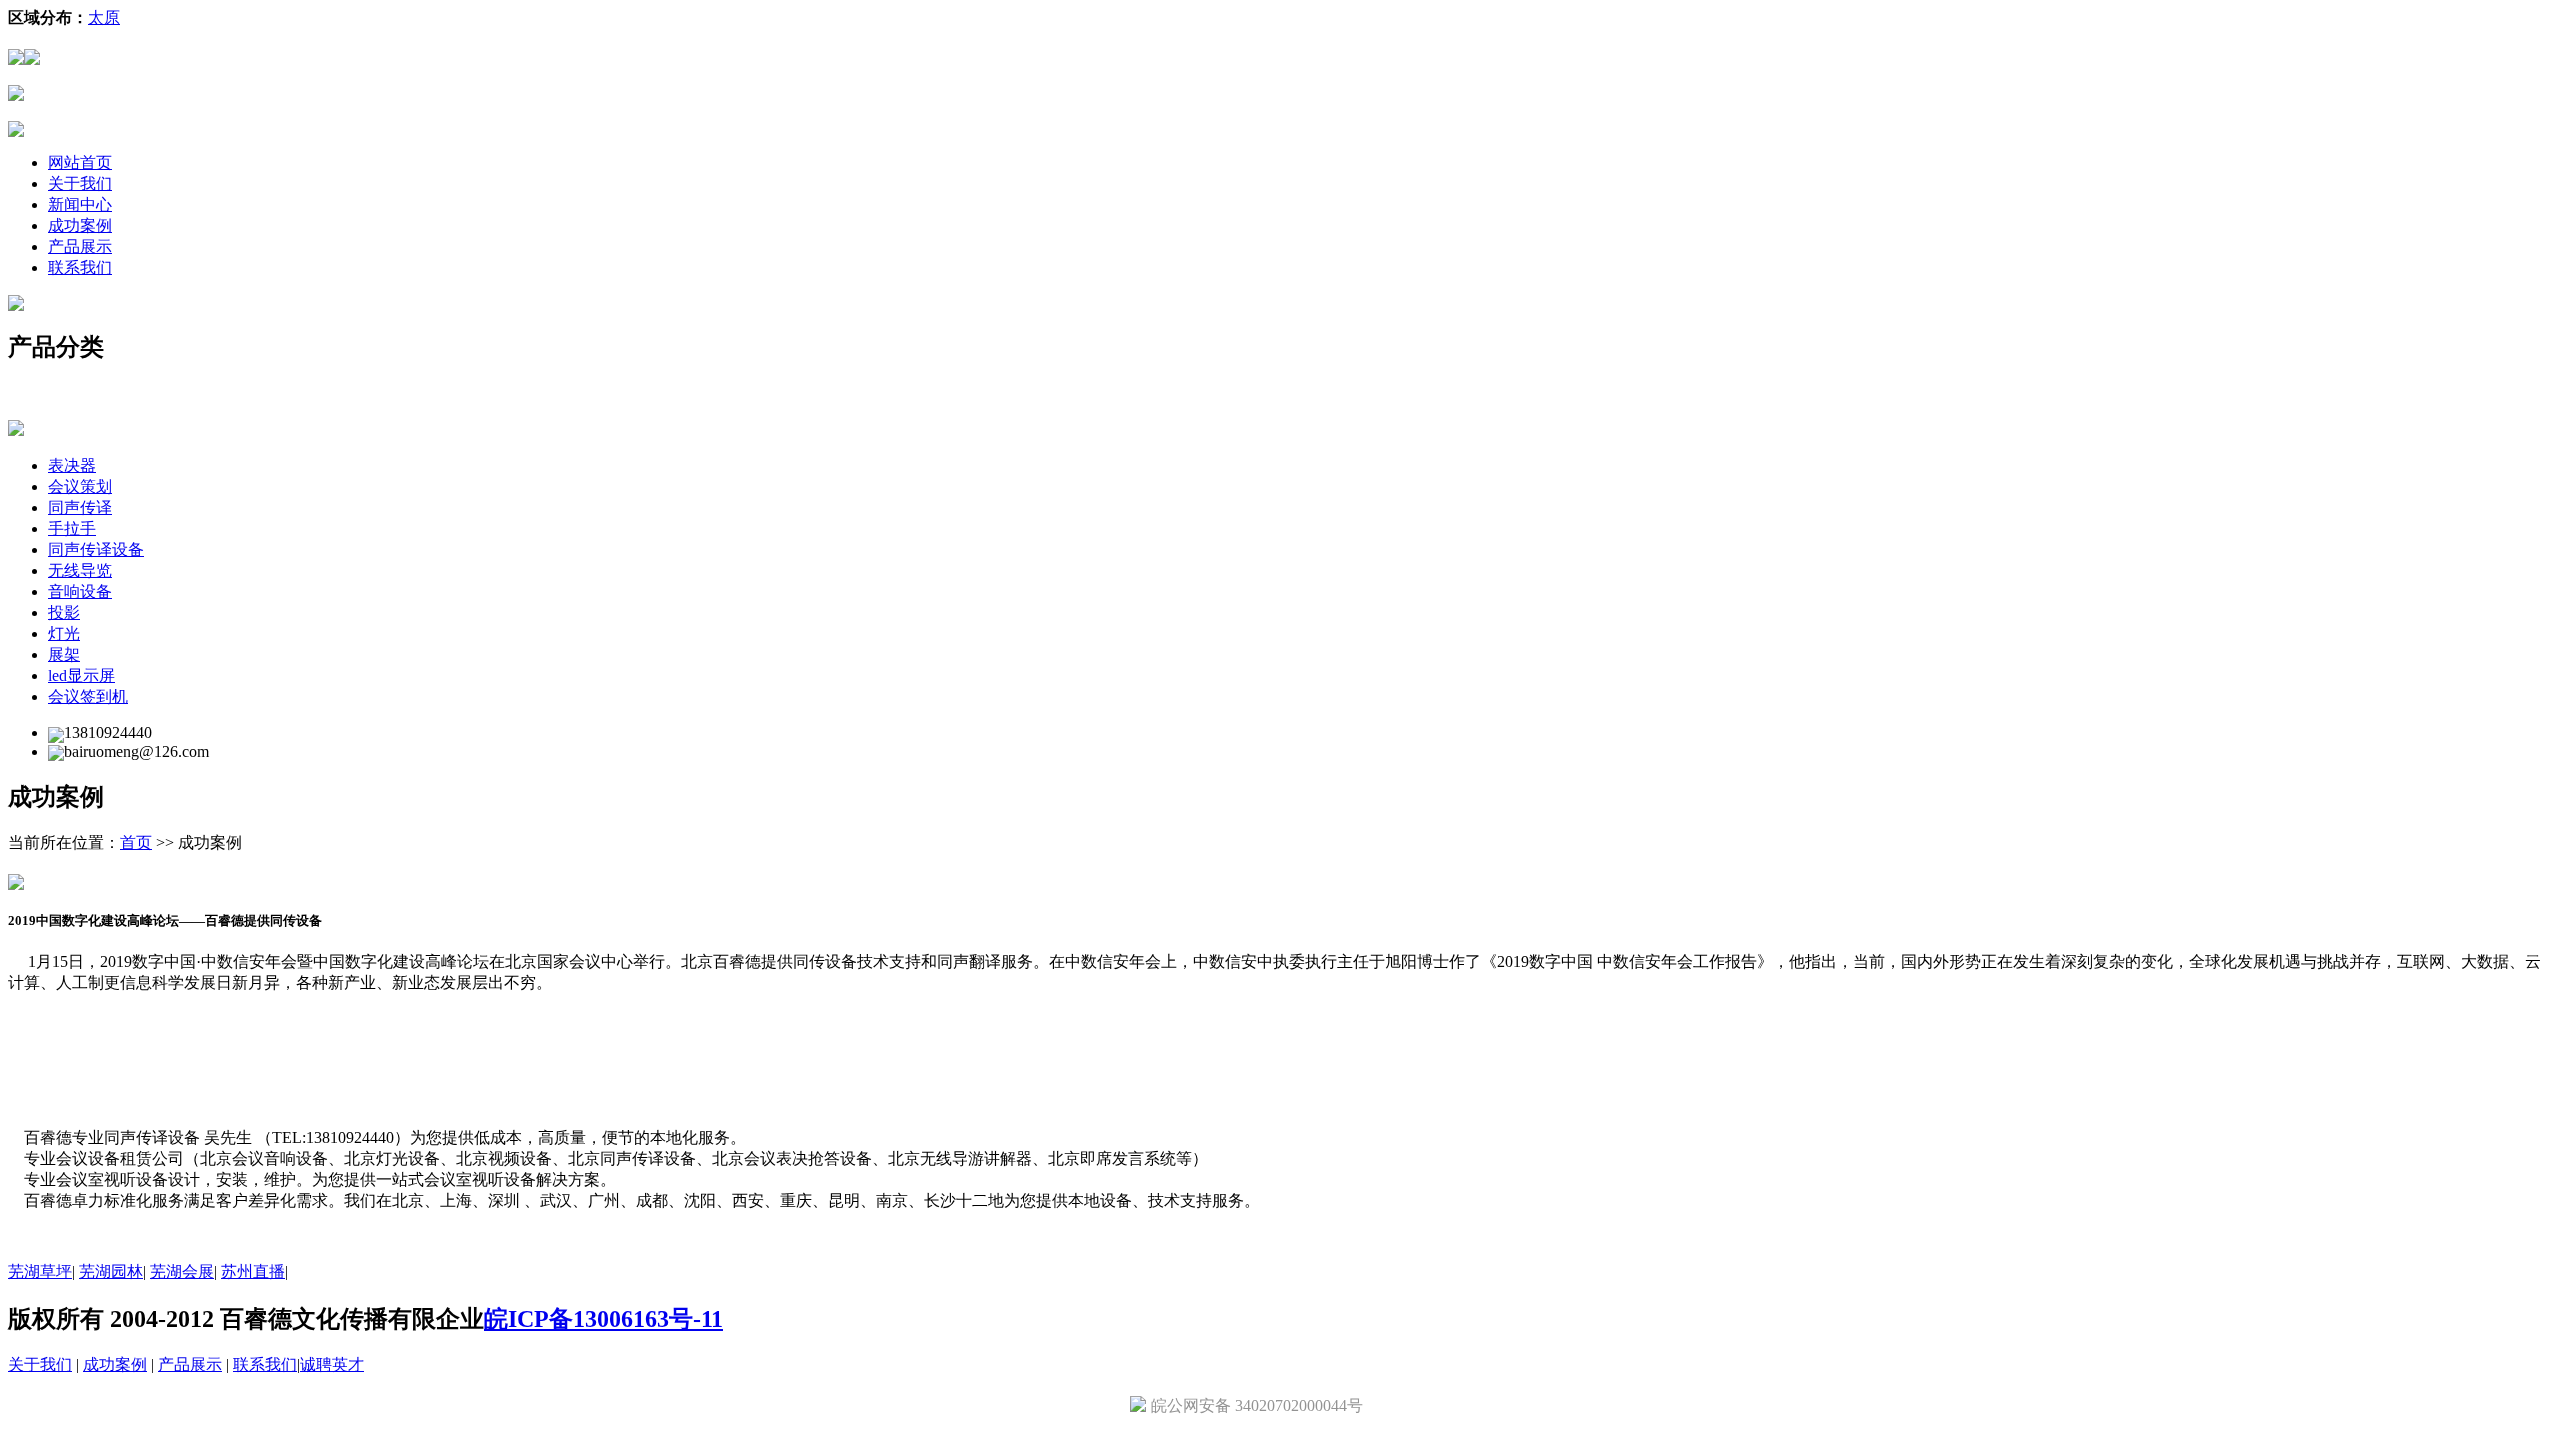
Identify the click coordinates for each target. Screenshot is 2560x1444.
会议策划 (80, 486)
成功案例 (80, 225)
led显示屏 (81, 675)
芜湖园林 (111, 1271)
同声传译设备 (96, 549)
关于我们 (80, 183)
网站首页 (80, 162)
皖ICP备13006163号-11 (603, 1319)
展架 (64, 654)
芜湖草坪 (40, 1271)
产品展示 (80, 246)
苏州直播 (253, 1271)
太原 (104, 17)
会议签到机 (88, 696)
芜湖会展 (182, 1271)
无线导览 (80, 570)
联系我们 (80, 267)
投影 (64, 612)
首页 (136, 842)
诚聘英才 (332, 1364)
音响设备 (80, 591)
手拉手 (72, 528)
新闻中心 (80, 204)
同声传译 (80, 507)
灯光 (64, 633)
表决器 (72, 465)
